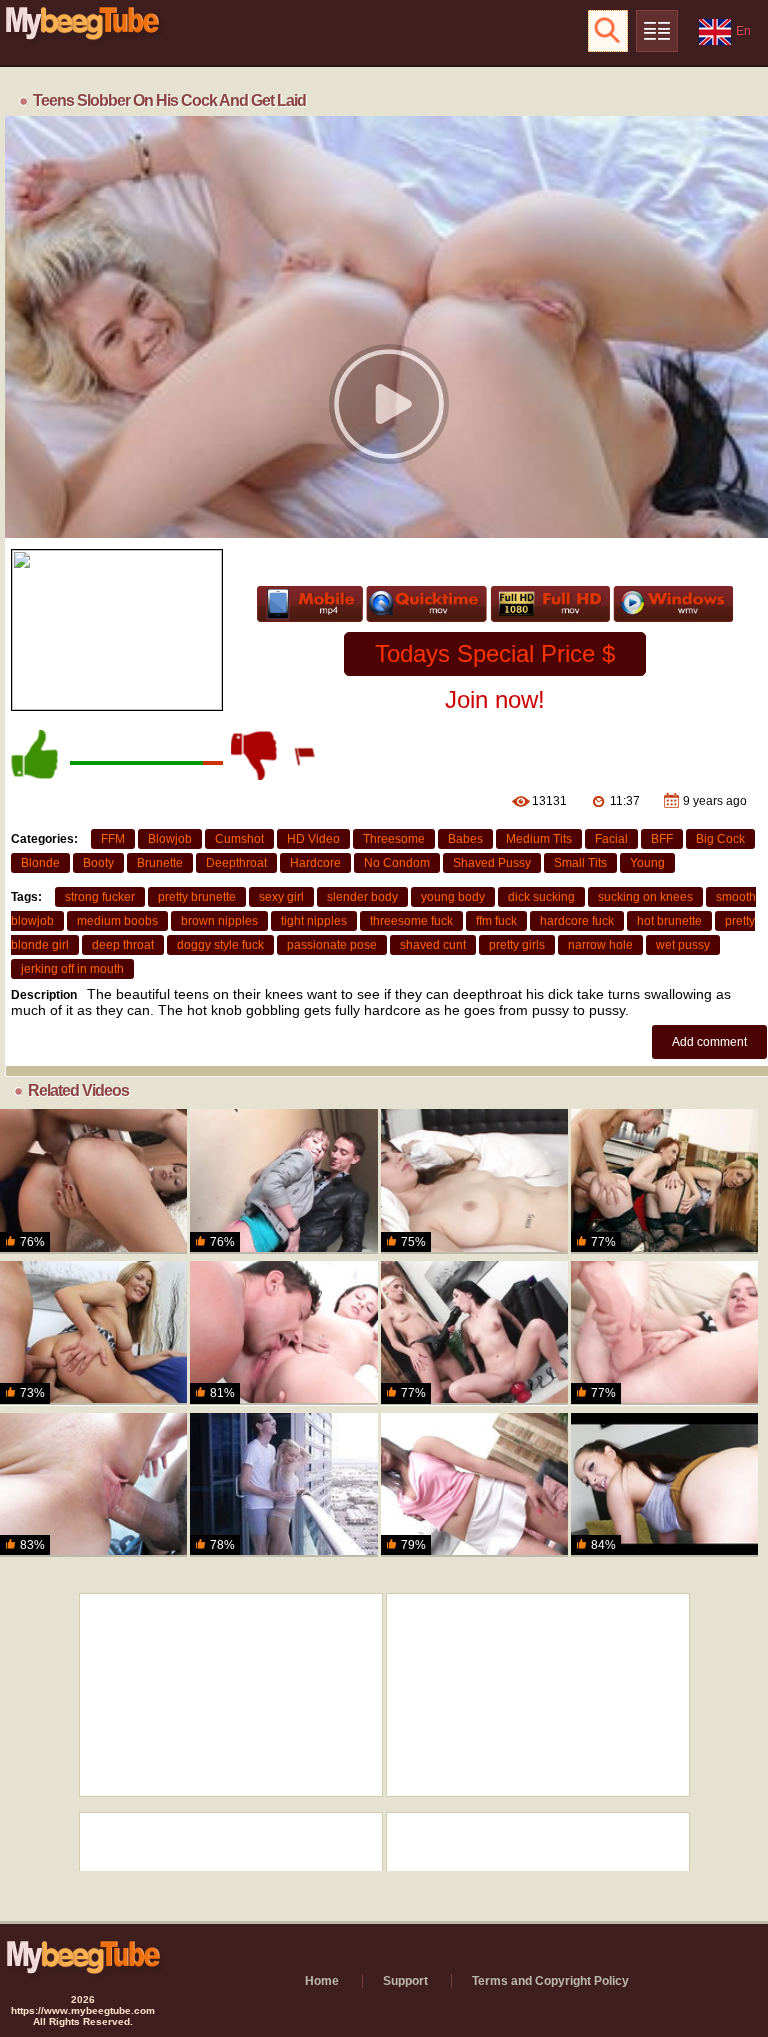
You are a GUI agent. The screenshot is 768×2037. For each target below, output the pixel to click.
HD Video (313, 839)
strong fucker (100, 897)
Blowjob (170, 839)
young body (453, 897)
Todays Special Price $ (495, 653)
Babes (465, 839)
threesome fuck (411, 921)
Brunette (160, 863)
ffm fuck (496, 921)
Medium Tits (539, 839)
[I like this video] (36, 755)
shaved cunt (433, 945)
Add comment (709, 1042)
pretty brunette (197, 897)
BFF (662, 839)
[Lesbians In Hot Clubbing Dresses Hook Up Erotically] (474, 1333)
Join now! (495, 699)
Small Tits (580, 863)
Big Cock (720, 839)
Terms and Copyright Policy (550, 1981)
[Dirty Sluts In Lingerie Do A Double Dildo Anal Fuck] (664, 1181)
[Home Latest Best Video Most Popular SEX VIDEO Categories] (657, 31)
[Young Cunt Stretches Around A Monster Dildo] (664, 1333)
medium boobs (117, 921)
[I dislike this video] (256, 755)
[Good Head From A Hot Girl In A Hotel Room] (664, 1485)
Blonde (40, 863)
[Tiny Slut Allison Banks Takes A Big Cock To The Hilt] (93, 1485)
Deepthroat (236, 863)
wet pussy (683, 945)
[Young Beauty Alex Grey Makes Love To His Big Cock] (283, 1485)
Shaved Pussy (492, 863)
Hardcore (315, 863)
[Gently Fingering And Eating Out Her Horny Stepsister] (474, 1181)
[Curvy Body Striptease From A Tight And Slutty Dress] (93, 1333)
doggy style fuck (220, 945)
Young (647, 863)
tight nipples (314, 921)
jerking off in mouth (72, 969)
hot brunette (669, 921)
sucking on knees (645, 897)
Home (322, 1981)
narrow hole (600, 945)
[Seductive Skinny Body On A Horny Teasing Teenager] (93, 1181)
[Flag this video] (306, 755)
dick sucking (541, 897)
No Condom (397, 863)
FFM (113, 839)
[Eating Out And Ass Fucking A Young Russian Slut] (283, 1333)
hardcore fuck (577, 921)
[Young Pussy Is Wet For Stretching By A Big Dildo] (474, 1485)
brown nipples (219, 921)
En (743, 31)
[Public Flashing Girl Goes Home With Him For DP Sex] (283, 1181)
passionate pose (332, 945)
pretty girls (517, 945)
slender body (362, 897)
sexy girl (281, 897)
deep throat (123, 945)
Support (405, 1981)
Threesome (394, 839)
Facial (611, 839)
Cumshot (239, 839)
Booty (98, 863)
